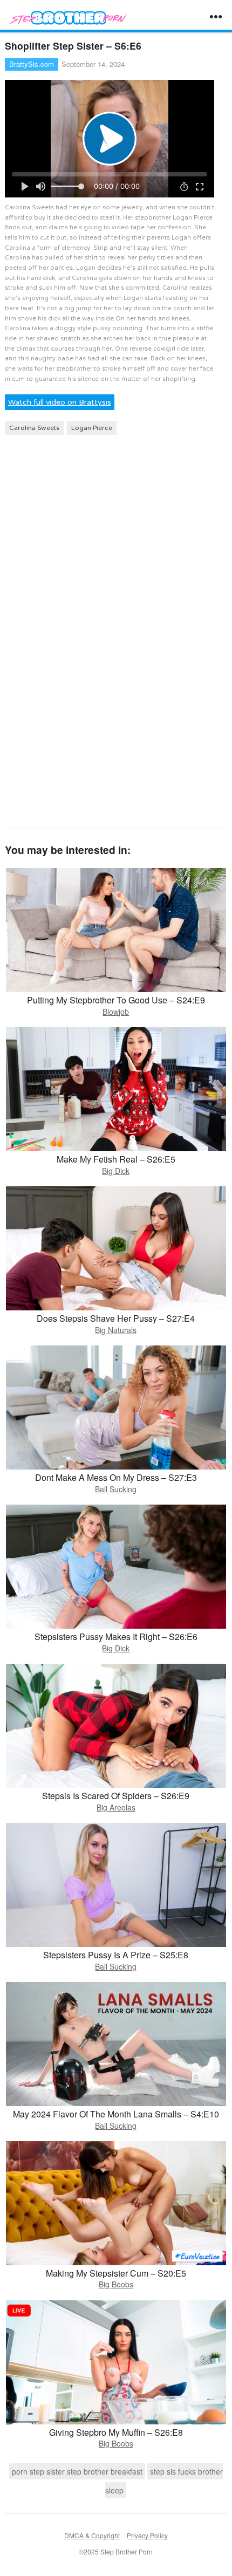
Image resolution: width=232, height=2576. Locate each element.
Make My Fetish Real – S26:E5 (116, 1159)
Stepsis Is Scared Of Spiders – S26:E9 (116, 1796)
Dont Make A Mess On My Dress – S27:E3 (116, 1477)
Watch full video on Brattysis (60, 402)
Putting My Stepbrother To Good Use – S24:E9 (116, 1000)
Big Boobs (116, 2284)
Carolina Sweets (34, 428)
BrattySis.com (32, 64)
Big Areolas (116, 1807)
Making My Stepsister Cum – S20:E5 (116, 2273)
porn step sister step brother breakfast (77, 2471)
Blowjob (116, 1012)
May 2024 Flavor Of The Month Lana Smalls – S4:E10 (116, 2114)
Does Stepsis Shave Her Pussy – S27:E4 (116, 1318)
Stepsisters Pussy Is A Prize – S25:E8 (116, 1955)
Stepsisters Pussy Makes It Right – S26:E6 (116, 1637)
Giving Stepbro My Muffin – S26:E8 (116, 2432)
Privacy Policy (147, 2535)
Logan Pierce (92, 428)
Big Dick (116, 1171)
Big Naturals (116, 1330)
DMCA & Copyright (92, 2535)
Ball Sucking (116, 1489)
